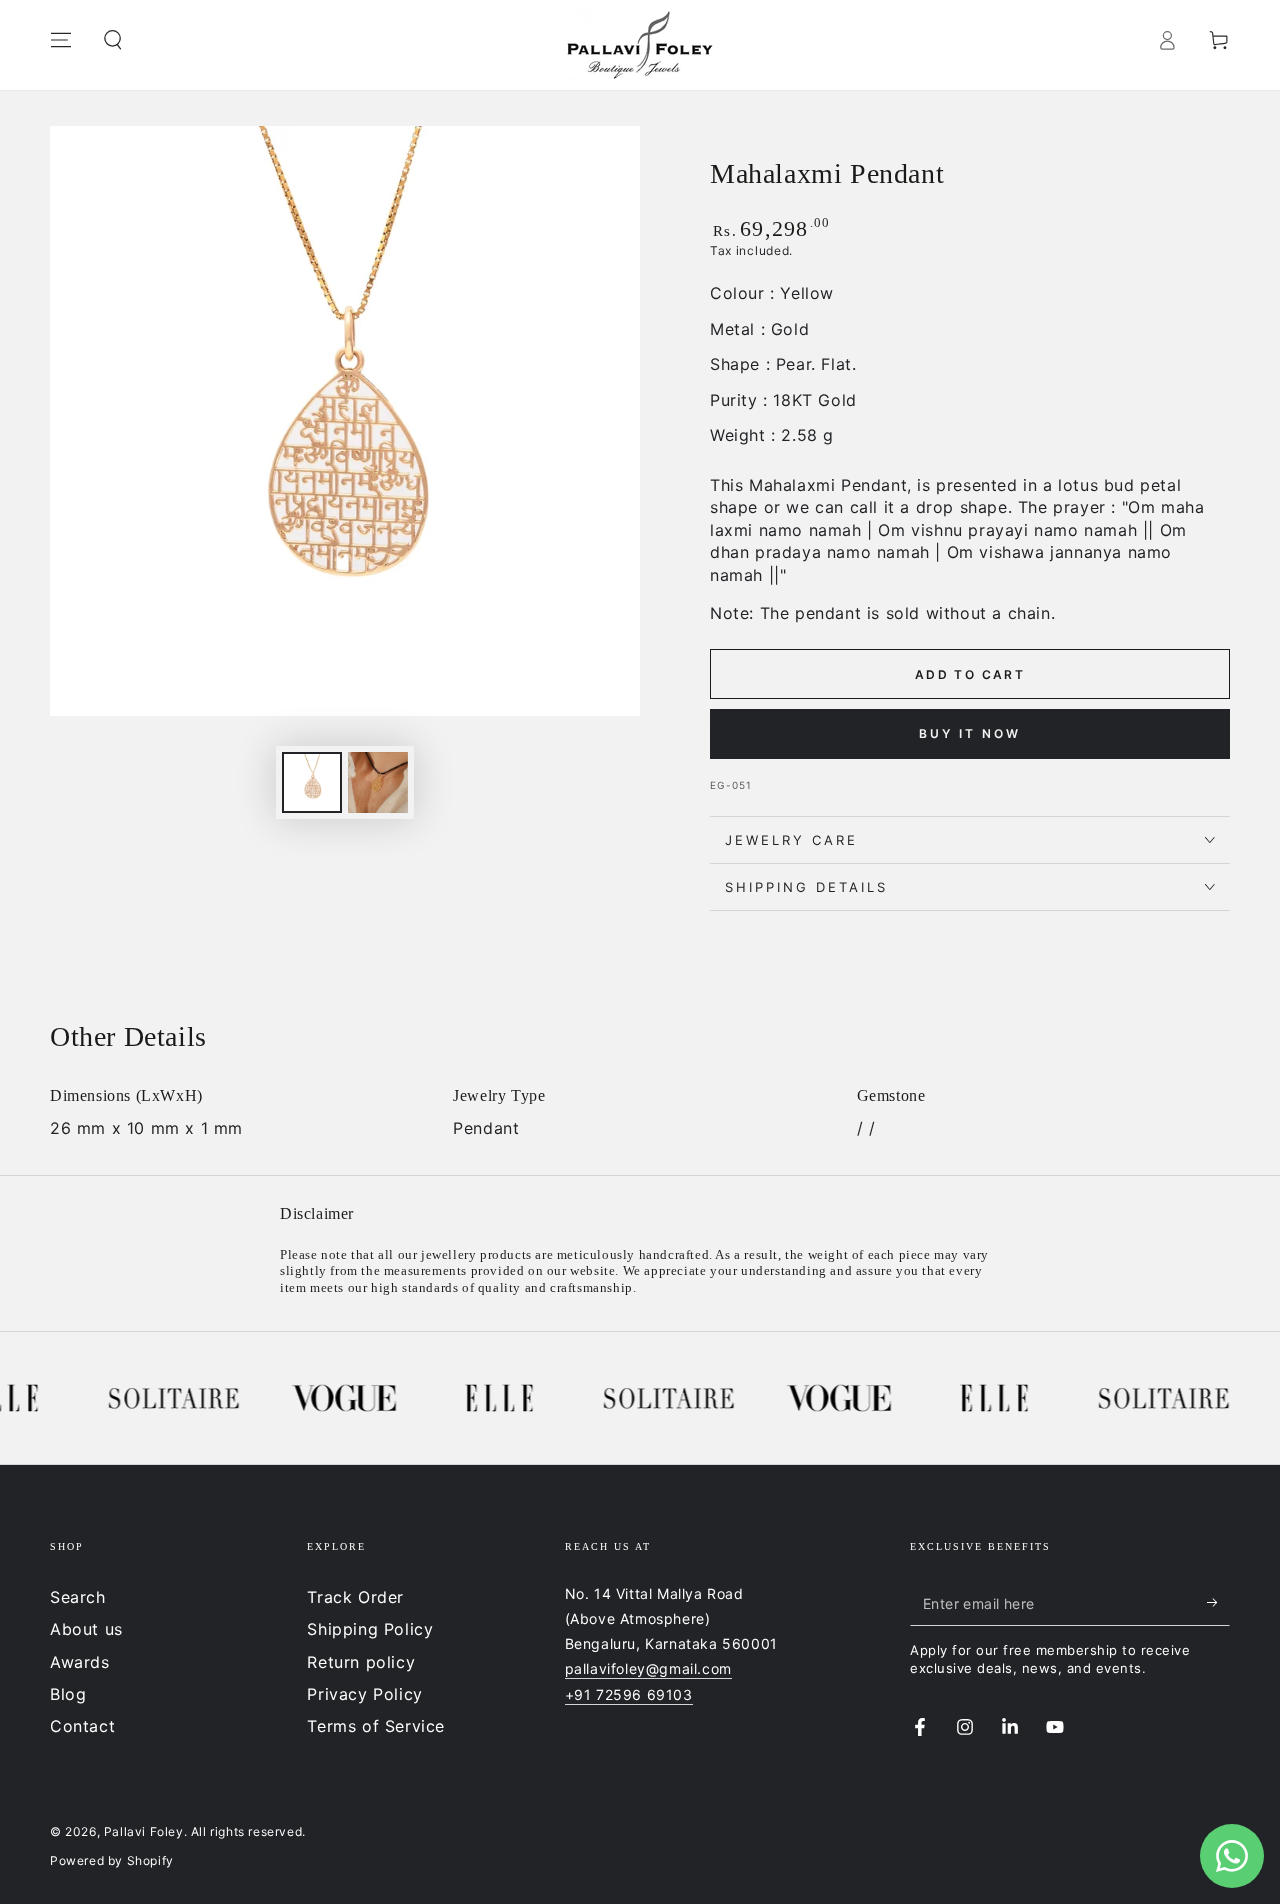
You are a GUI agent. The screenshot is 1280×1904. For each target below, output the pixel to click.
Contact (82, 1726)
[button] (113, 40)
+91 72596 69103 (629, 1694)
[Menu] (61, 40)
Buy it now (970, 733)
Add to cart (970, 674)
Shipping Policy (370, 1629)
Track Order (355, 1597)
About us (86, 1629)
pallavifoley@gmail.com (648, 1668)
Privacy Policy (364, 1694)
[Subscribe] (1218, 1603)
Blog (68, 1694)
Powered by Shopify (112, 1860)
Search (78, 1597)
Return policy (361, 1662)
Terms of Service (376, 1726)
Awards (80, 1662)
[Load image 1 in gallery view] (312, 782)
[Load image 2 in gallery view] (378, 782)
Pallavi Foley (144, 1831)
